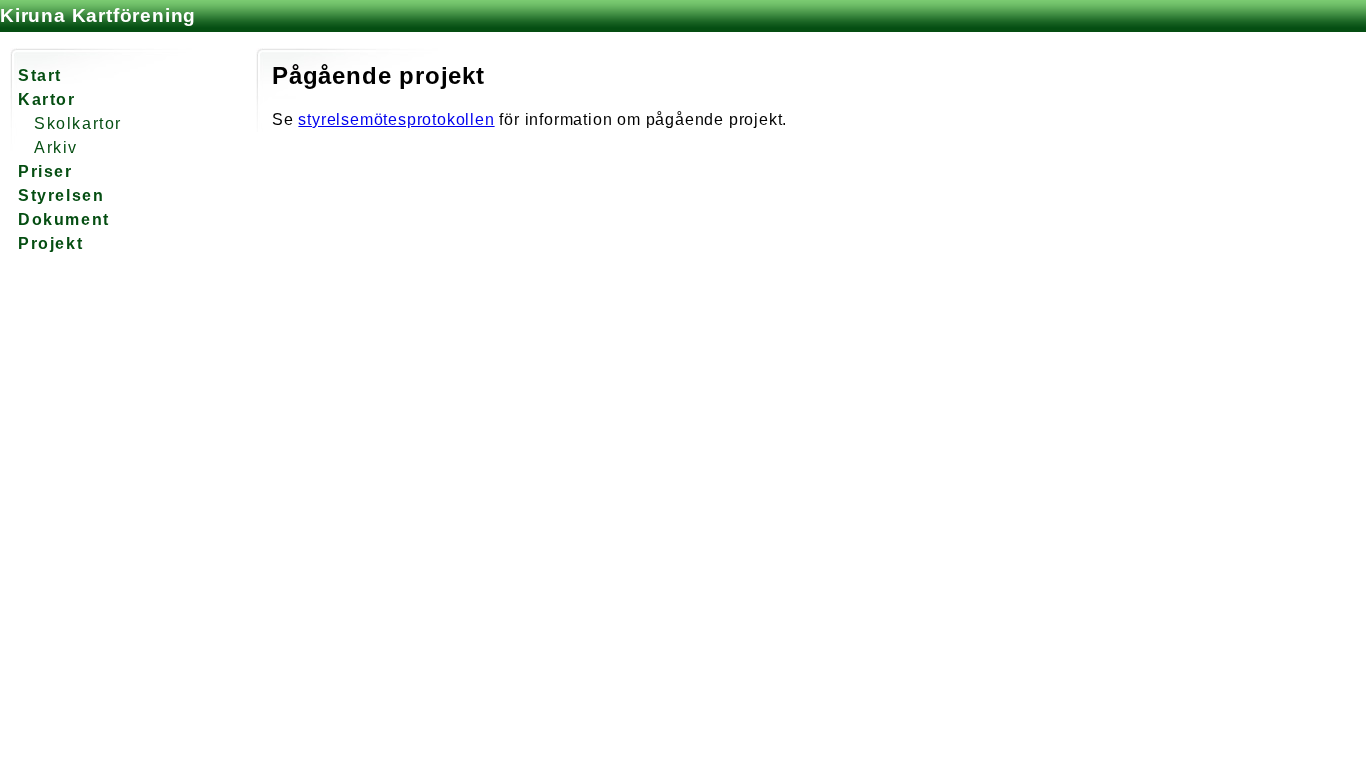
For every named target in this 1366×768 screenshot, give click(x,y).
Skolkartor (78, 123)
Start (40, 75)
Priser (45, 171)
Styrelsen (61, 195)
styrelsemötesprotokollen (396, 119)
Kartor (47, 99)
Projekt (50, 243)
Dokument (64, 219)
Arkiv (56, 147)
